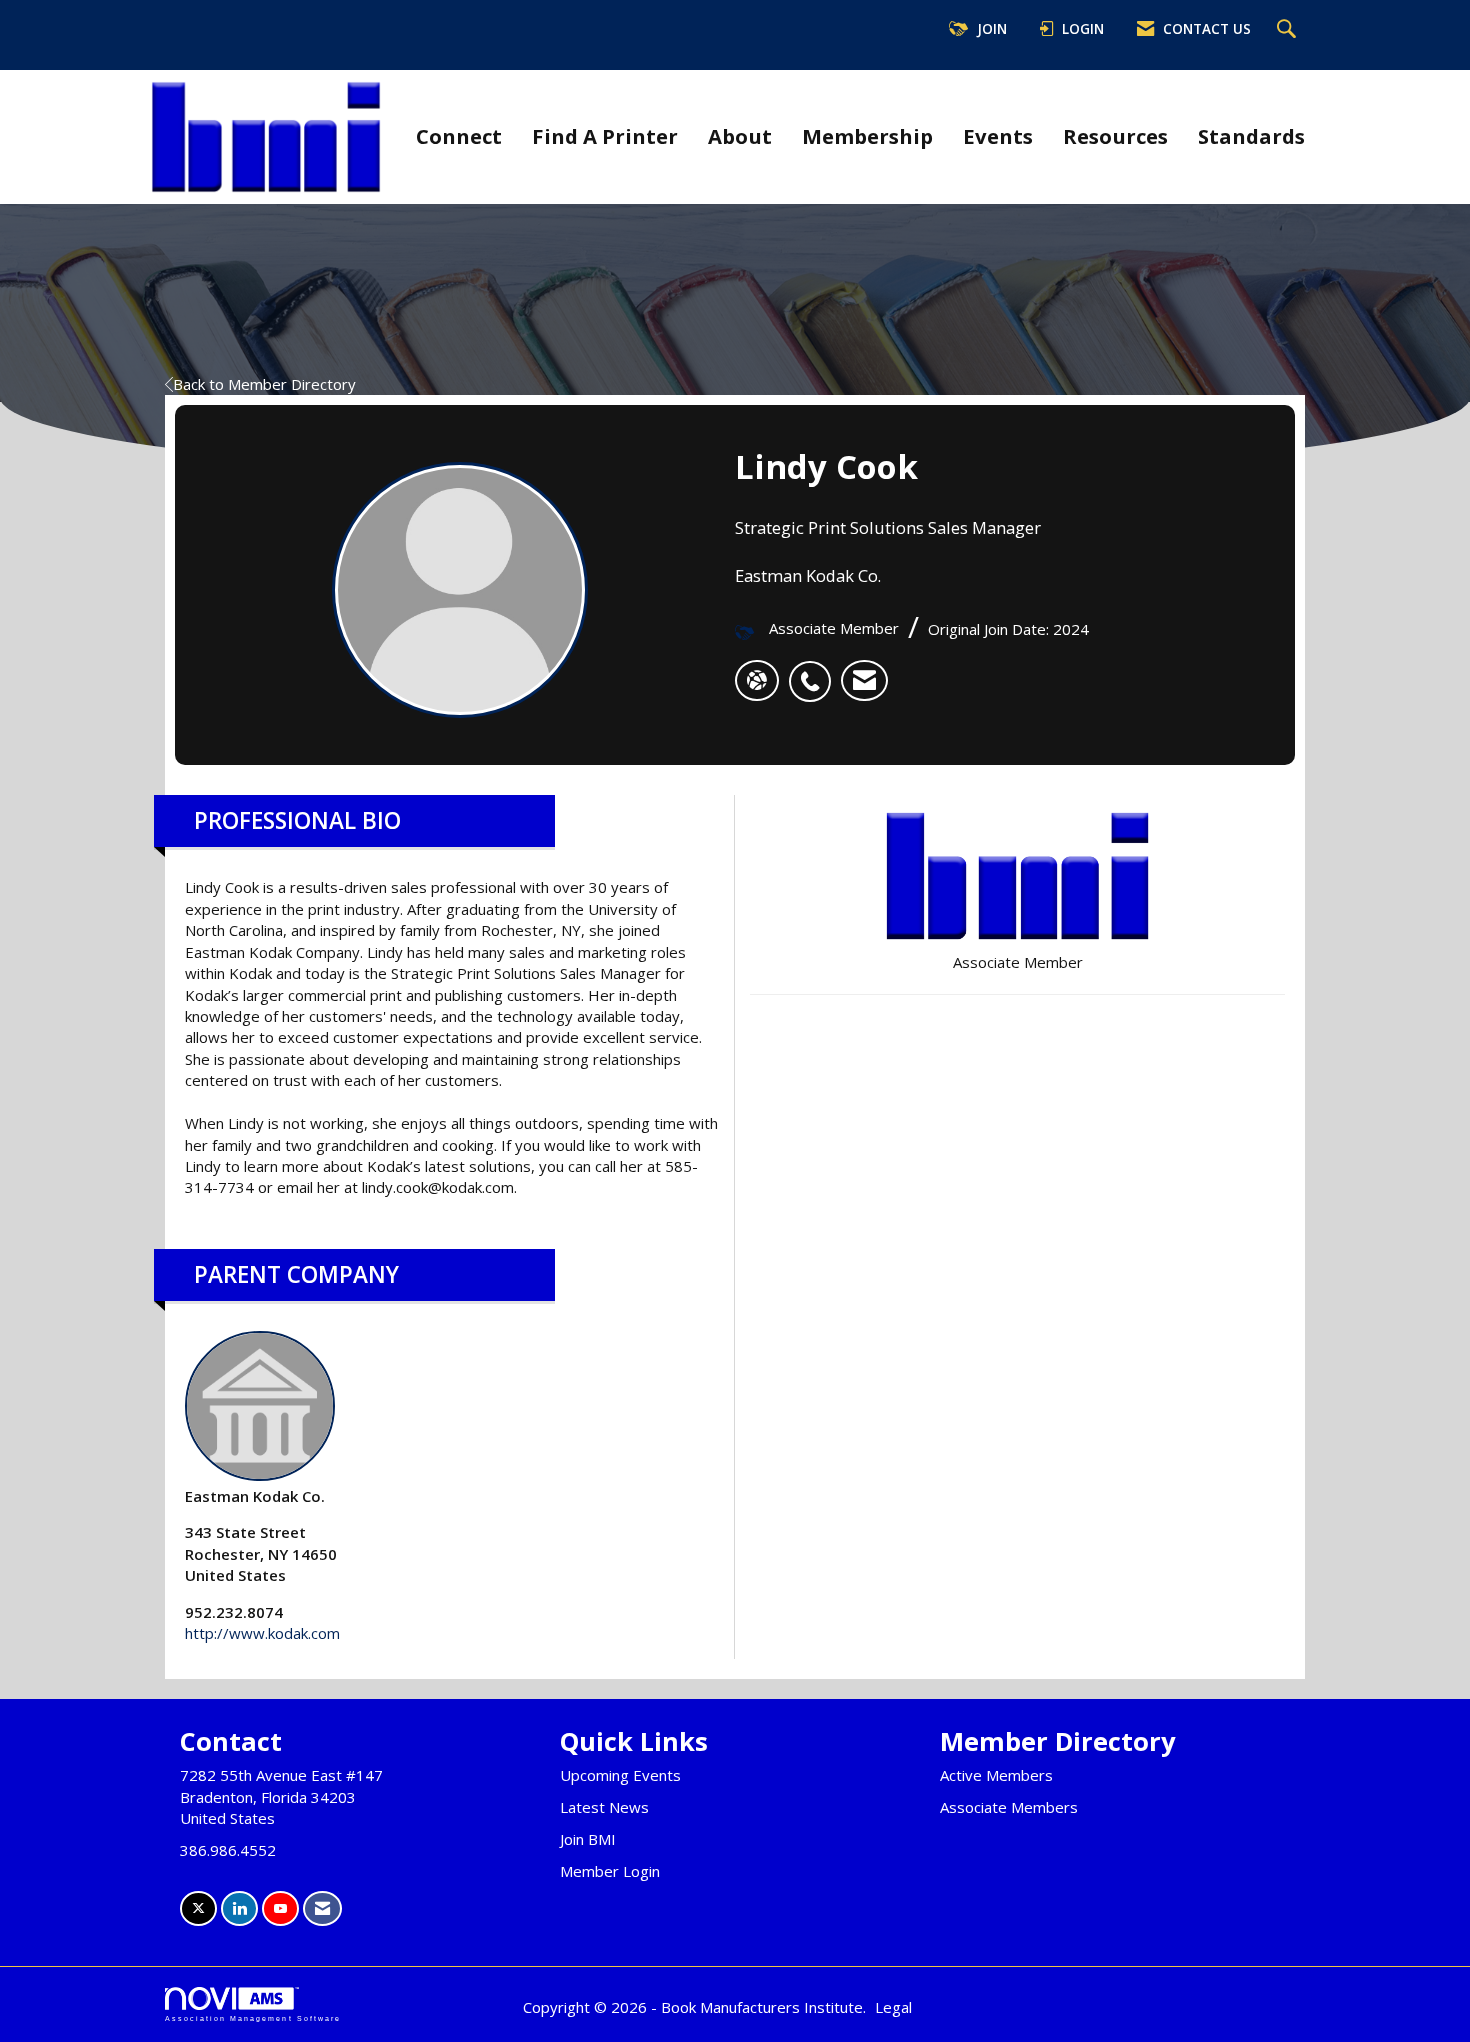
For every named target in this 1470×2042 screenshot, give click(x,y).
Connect (459, 136)
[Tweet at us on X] (198, 1908)
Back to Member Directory (264, 384)
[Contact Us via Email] (322, 1908)
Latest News (604, 1807)
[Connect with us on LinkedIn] (239, 1908)
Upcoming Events (620, 1775)
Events (998, 136)
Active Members (996, 1775)
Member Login (610, 1871)
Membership (867, 136)
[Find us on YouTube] (280, 1908)
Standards (1251, 136)
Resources (1115, 136)
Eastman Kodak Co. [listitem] (255, 1496)
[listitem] (815, 671)
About (740, 136)
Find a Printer (605, 136)
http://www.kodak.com (262, 1633)
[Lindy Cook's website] (757, 681)
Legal (893, 2007)
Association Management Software (253, 2018)
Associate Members (1009, 1807)
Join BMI (588, 1839)
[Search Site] (1289, 30)
